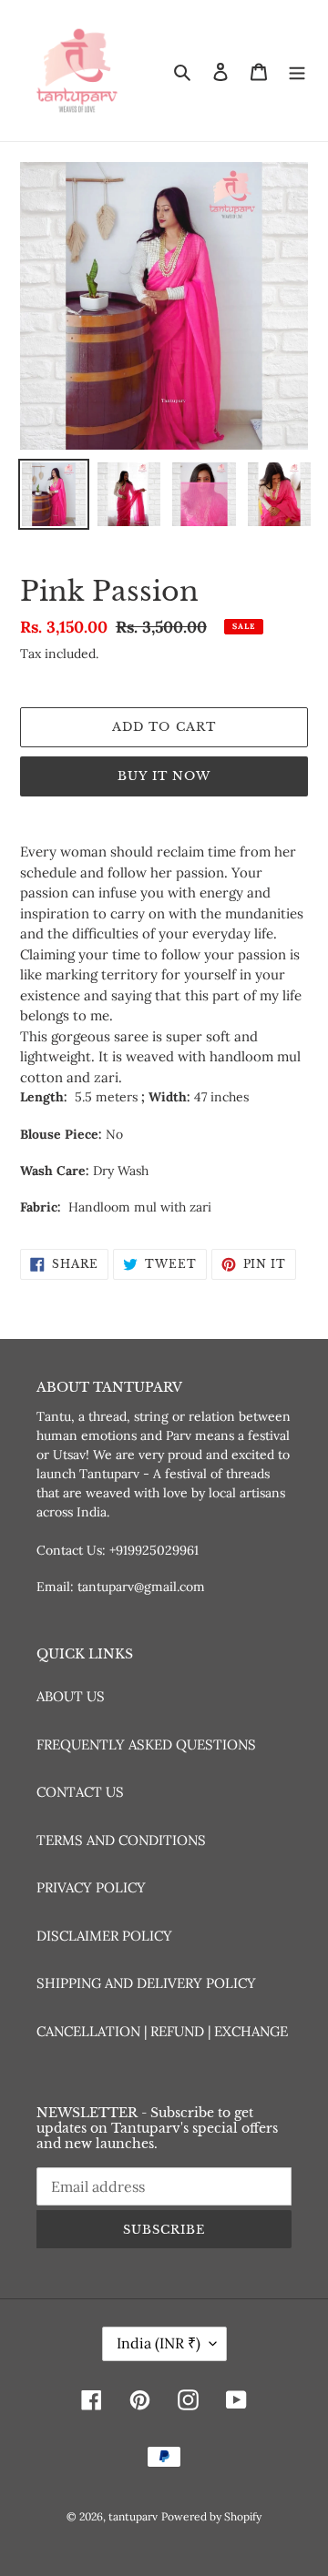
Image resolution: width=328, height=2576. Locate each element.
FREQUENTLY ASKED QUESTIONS (146, 1744)
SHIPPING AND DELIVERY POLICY (146, 1983)
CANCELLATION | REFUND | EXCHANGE (162, 2031)
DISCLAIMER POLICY (104, 1936)
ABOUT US (71, 1696)
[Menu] (297, 71)
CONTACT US (80, 1792)
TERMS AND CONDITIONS (121, 1840)
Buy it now (164, 776)
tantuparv (133, 2516)
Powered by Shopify (211, 2516)
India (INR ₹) (159, 2343)
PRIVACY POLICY (91, 1887)
